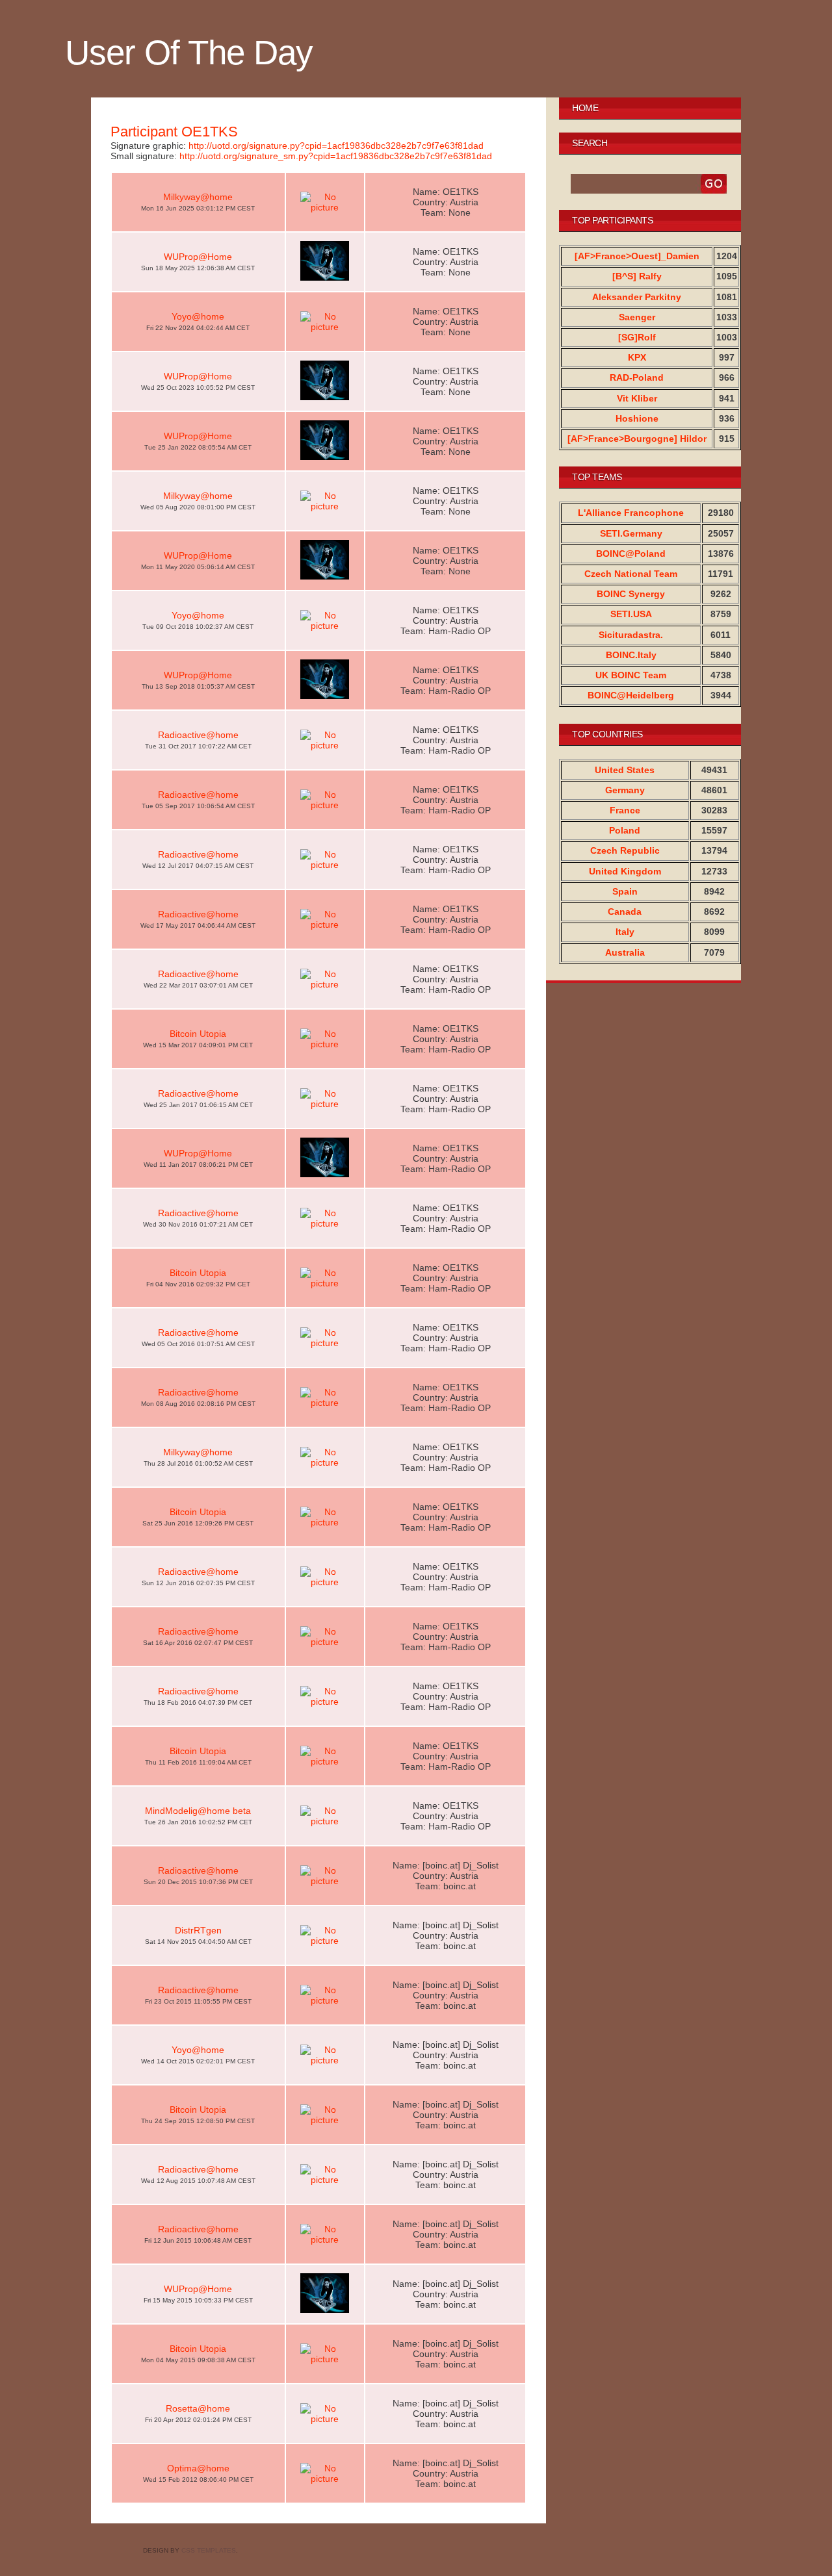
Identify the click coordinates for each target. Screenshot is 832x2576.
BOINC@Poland (631, 554)
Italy (625, 932)
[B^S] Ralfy (637, 276)
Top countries (607, 734)
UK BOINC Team (631, 675)
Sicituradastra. (631, 635)
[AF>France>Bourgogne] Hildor (637, 439)
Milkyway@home (198, 197)
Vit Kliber (637, 398)
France (625, 810)
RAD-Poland (637, 377)
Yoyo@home (198, 316)
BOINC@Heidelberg (631, 695)
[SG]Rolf (637, 337)
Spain (625, 891)
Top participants (612, 220)
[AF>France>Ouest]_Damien (637, 256)
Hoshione (637, 418)
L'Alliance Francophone (631, 513)
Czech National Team (631, 574)
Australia (625, 952)
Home (585, 108)
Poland (625, 830)
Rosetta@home (198, 2408)
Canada (625, 912)
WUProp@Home (198, 257)
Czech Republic (625, 850)
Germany (625, 790)
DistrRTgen (198, 1930)
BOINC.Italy (631, 655)
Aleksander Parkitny (637, 297)
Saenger (637, 317)
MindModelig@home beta (198, 1811)
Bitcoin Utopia (198, 1034)
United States (625, 770)
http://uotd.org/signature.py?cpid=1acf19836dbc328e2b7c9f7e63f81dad (336, 146)
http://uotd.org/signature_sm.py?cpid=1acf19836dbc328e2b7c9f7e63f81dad (336, 156)
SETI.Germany (631, 533)
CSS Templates (209, 2550)
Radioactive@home (198, 735)
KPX (637, 357)
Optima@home (198, 2468)
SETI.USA (631, 614)
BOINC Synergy (631, 594)
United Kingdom (625, 871)
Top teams (597, 477)
